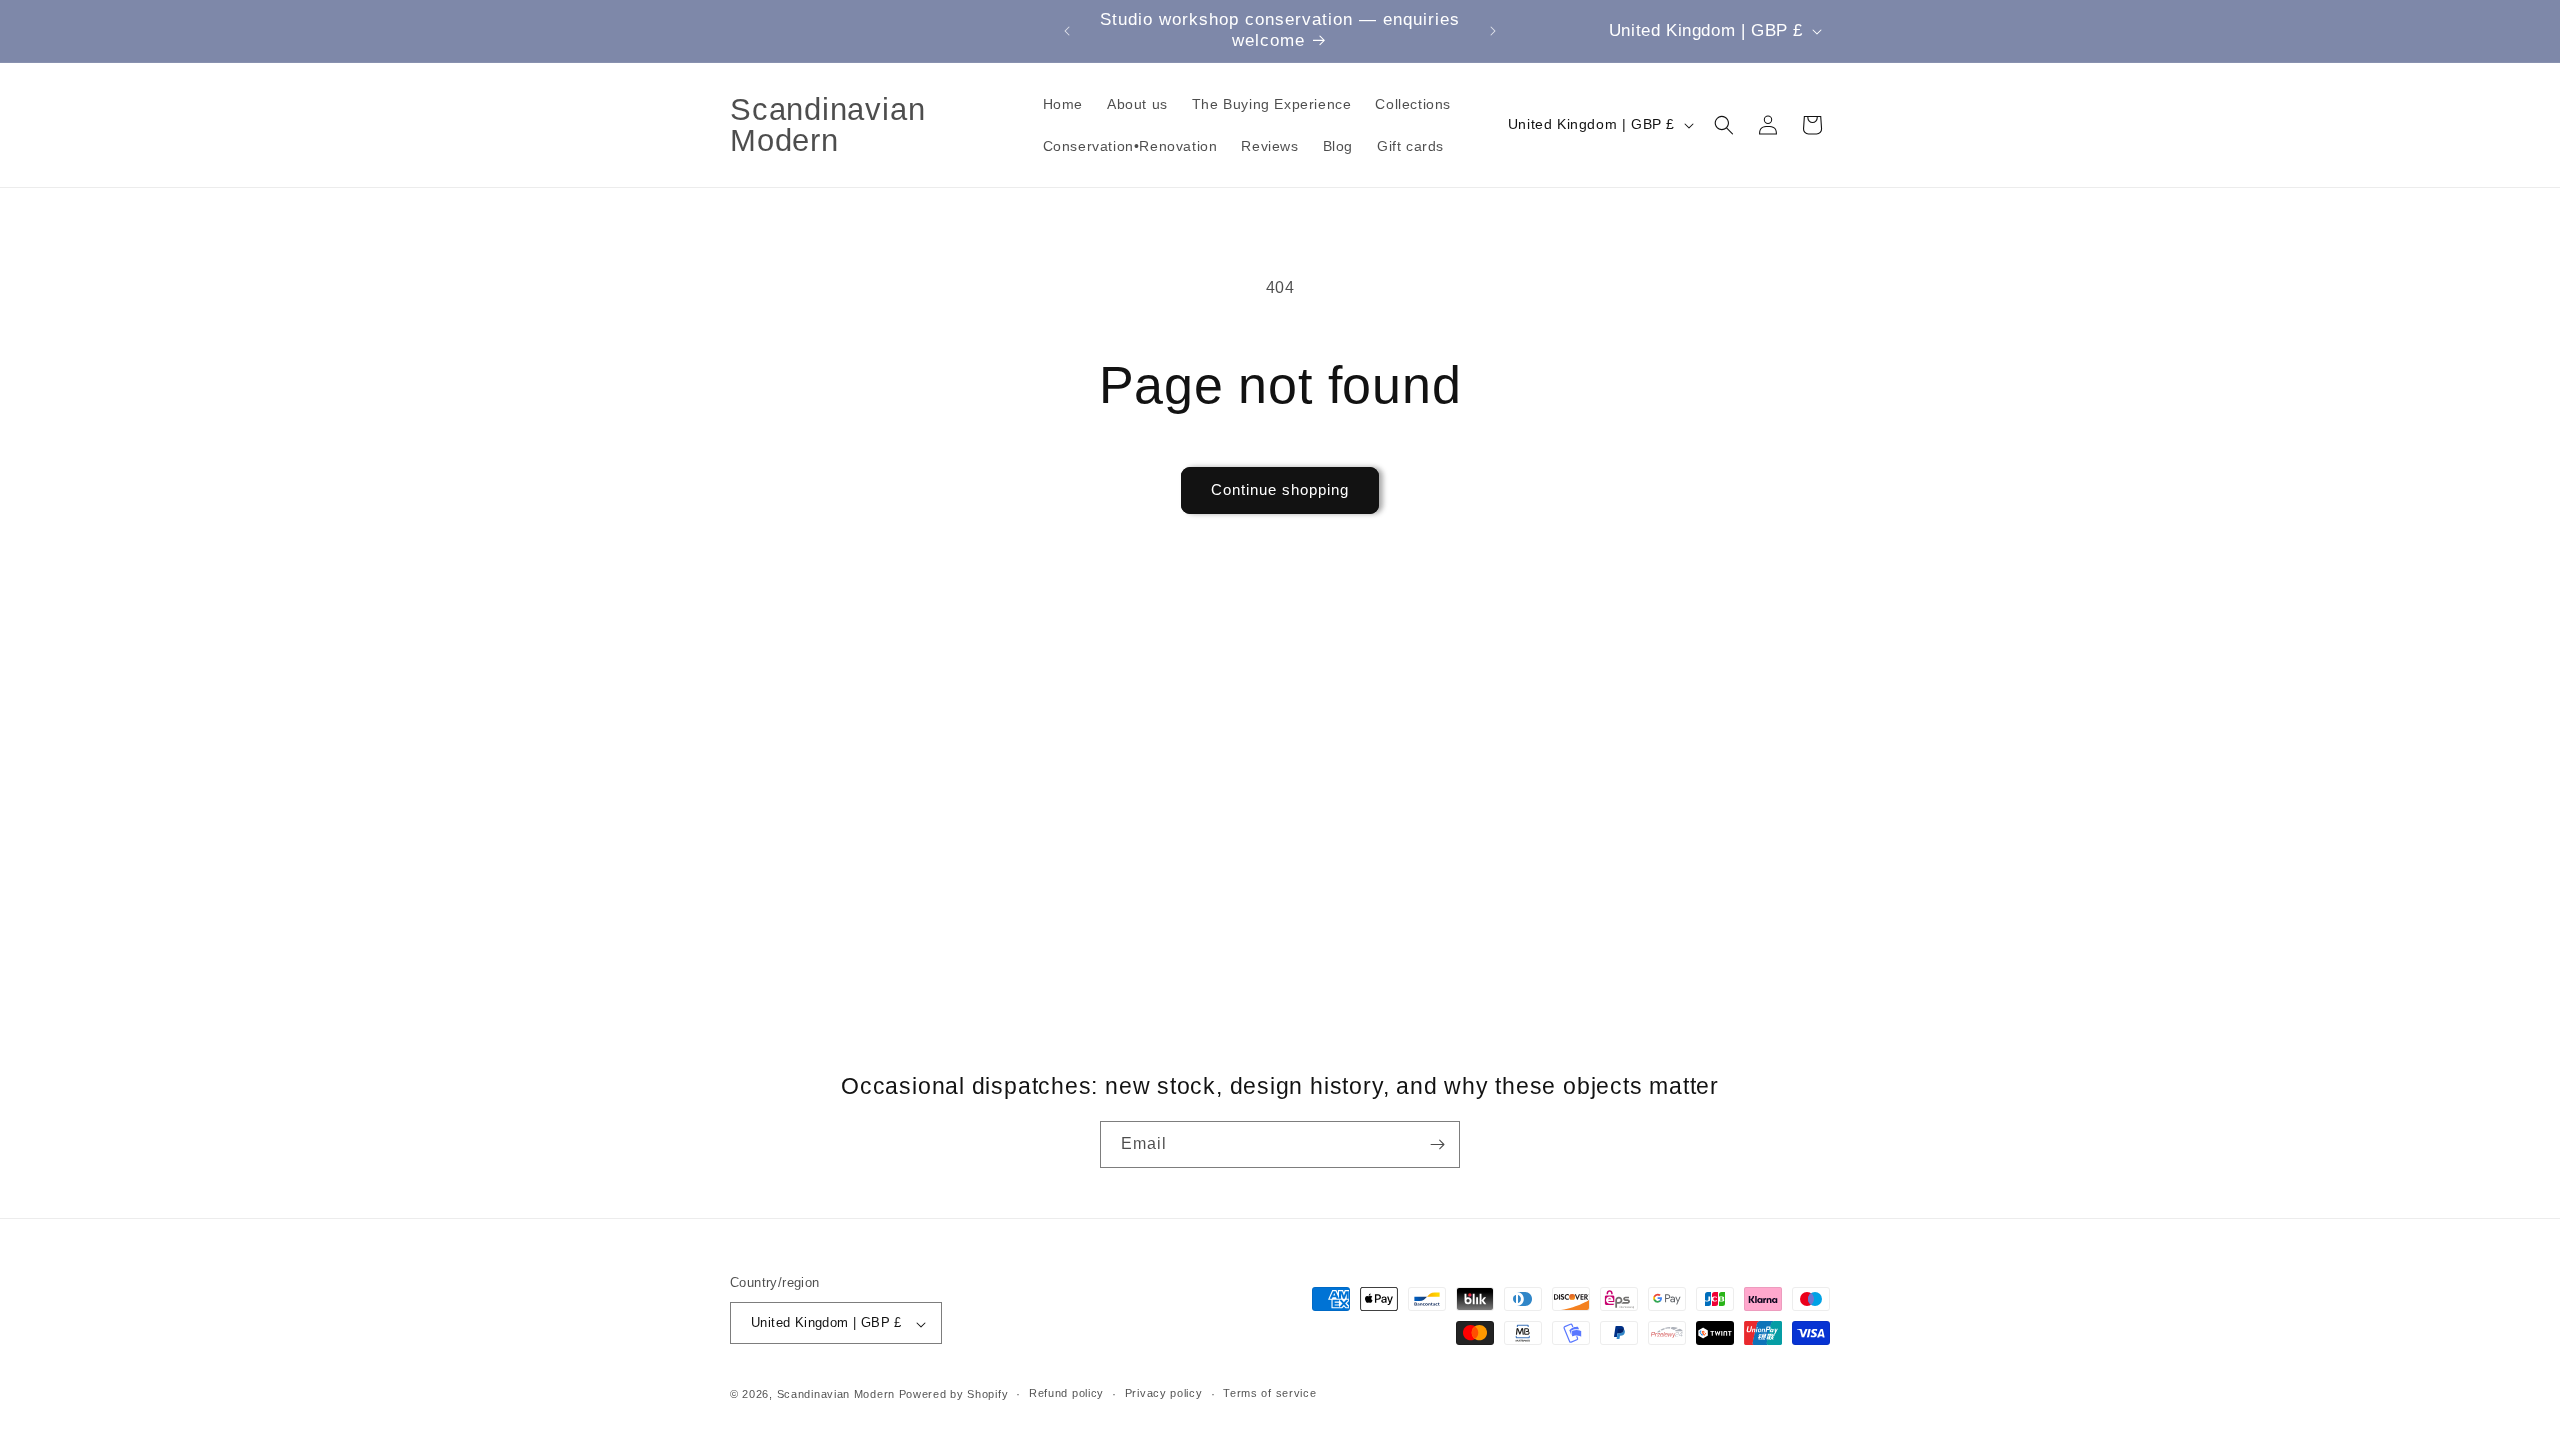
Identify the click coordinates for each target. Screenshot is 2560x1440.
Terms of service (1269, 1393)
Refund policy (1066, 1393)
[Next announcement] (1493, 31)
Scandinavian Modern (836, 1394)
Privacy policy (1164, 1393)
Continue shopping (1280, 489)
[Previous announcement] (1067, 31)
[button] (1724, 125)
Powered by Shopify (954, 1394)
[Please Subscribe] (1437, 1144)
